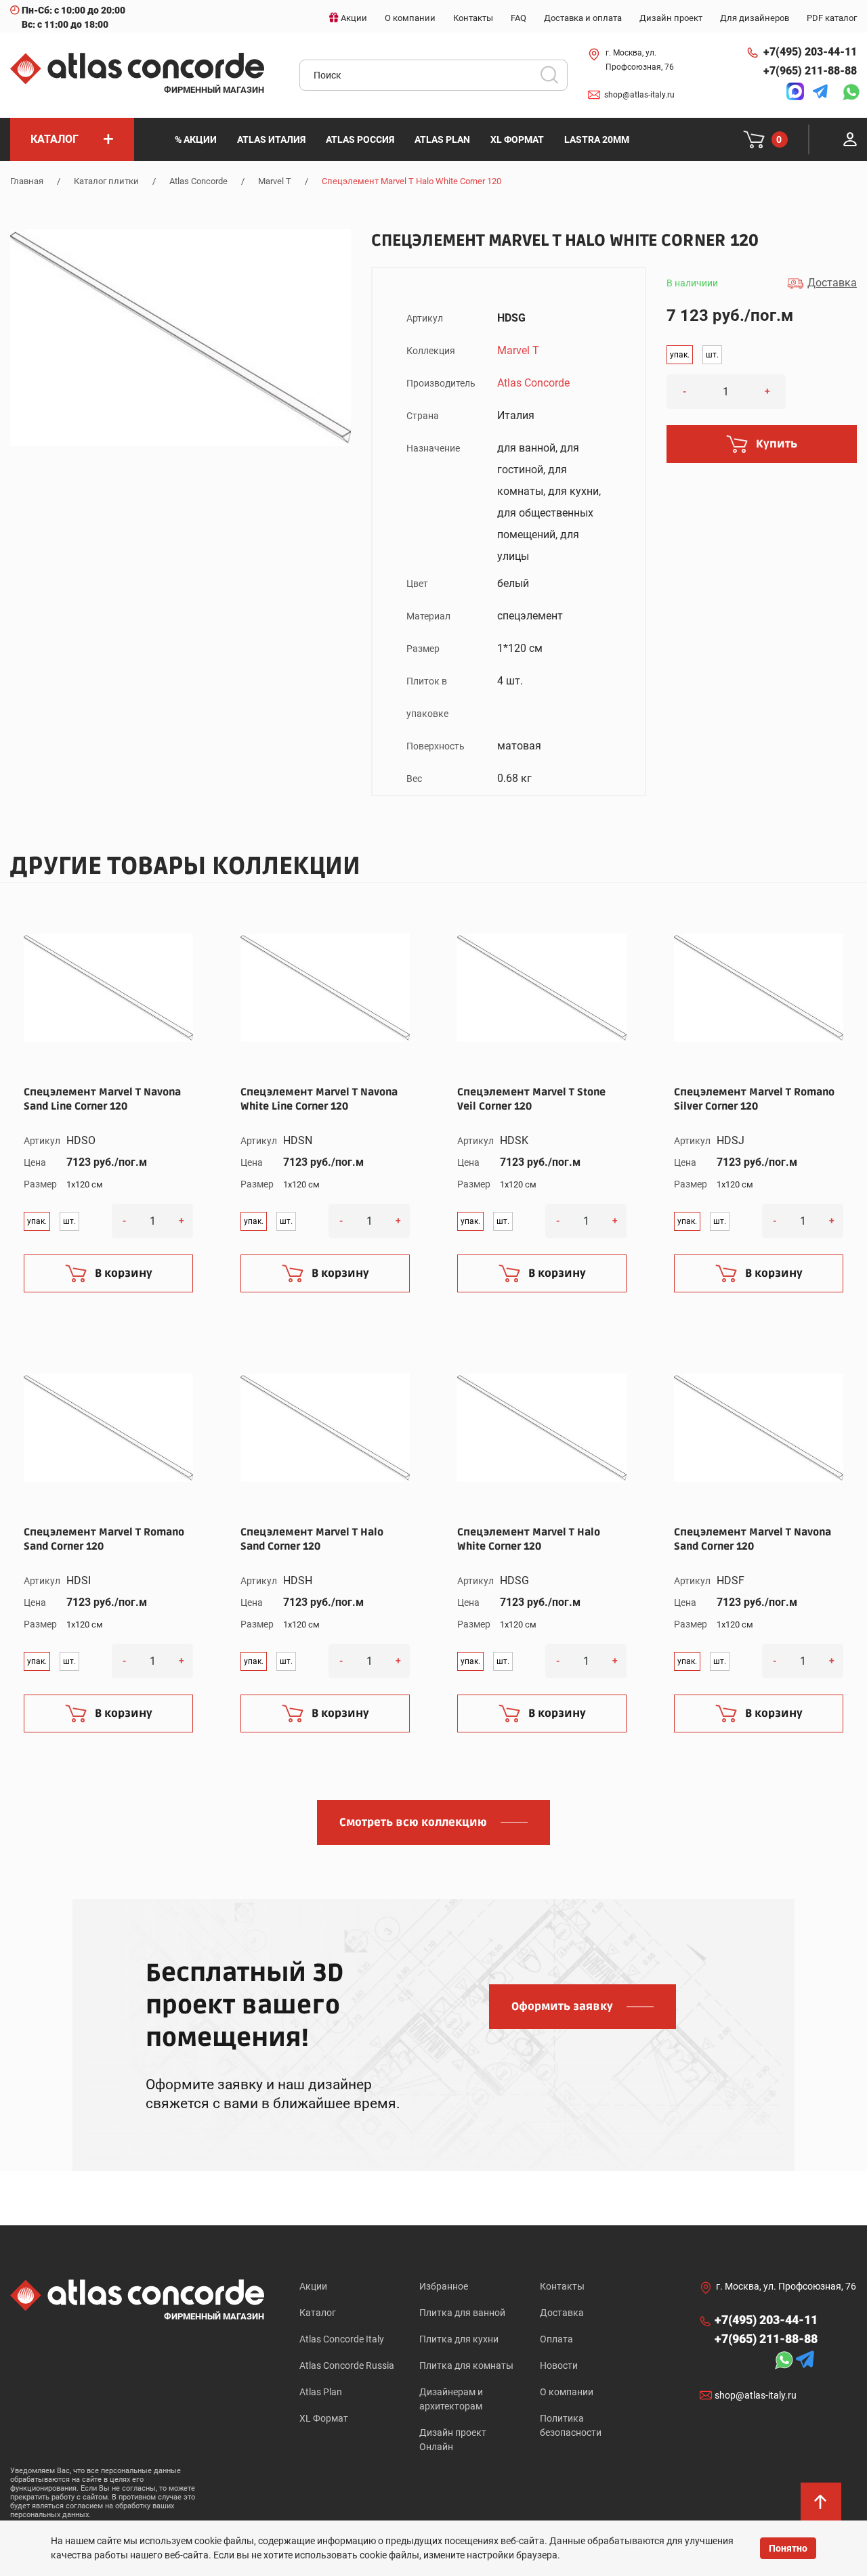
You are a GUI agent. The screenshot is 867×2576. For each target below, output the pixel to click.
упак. (680, 355)
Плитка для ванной (462, 2313)
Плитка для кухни (459, 2339)
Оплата (556, 2339)
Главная (27, 181)
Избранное (444, 2286)
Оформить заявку (562, 2007)
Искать (554, 79)
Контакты (562, 2286)
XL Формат (324, 2418)
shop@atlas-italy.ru (639, 95)
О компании (567, 2392)
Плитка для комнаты (466, 2365)
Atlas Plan (321, 2392)
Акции (313, 2286)
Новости (559, 2365)
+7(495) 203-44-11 (810, 52)
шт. (712, 355)
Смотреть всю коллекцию (413, 1822)
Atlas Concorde (198, 181)
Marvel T (275, 181)
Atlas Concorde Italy (342, 2339)
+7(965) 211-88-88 (810, 71)
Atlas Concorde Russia (347, 2365)
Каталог (318, 2313)
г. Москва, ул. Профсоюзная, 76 (640, 60)
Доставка (562, 2313)
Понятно (788, 2548)
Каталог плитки (106, 181)
